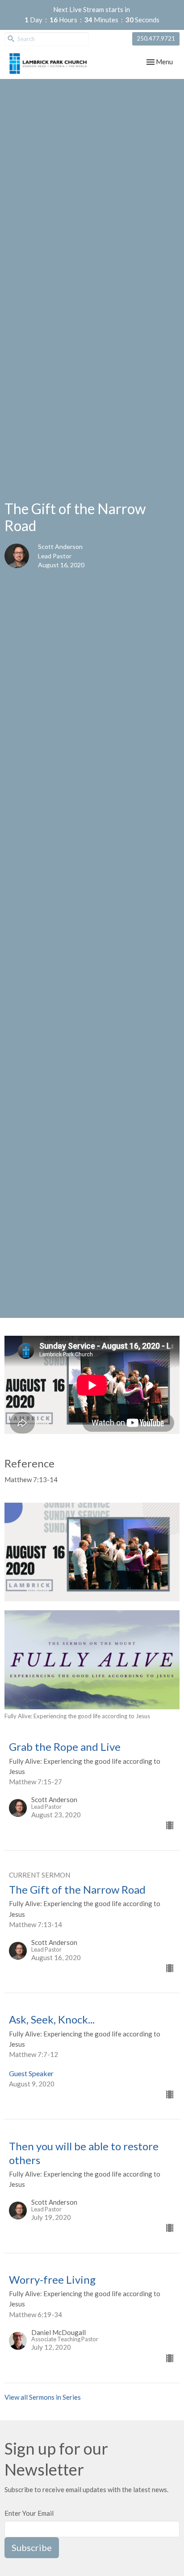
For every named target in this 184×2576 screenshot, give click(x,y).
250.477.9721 (156, 38)
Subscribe (32, 2547)
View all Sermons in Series (43, 2397)
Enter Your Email (29, 2513)
